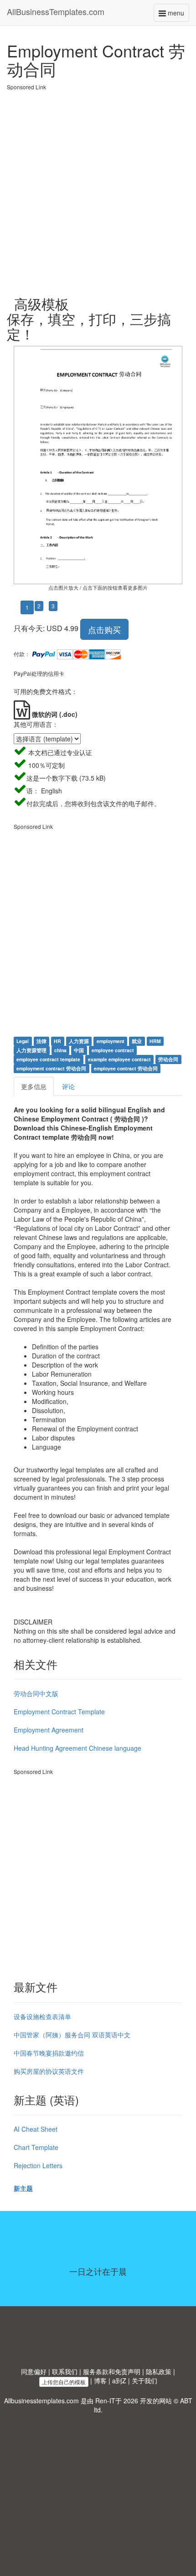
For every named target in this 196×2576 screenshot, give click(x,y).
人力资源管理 (31, 1050)
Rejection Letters (38, 2165)
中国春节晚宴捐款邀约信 (49, 2053)
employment (111, 1041)
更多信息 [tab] (34, 1086)
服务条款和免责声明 (112, 2371)
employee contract (113, 1050)
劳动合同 (168, 1059)
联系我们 (65, 2371)
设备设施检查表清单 (42, 2016)
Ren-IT (105, 2401)
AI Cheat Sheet (36, 2129)
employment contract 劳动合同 (51, 1068)
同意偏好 (34, 2371)
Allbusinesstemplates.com (41, 2401)
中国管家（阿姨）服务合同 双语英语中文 (72, 2035)
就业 (137, 1041)
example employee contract (119, 1059)
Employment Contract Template (59, 1712)
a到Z (119, 2381)
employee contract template (48, 1059)
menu (178, 15)
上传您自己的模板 (64, 2382)
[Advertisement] (98, 189)
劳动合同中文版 (36, 1693)
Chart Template (36, 2147)
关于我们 (144, 2381)
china (60, 1050)
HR (57, 1041)
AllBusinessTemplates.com (56, 11)
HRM (155, 1041)
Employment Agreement (49, 1730)
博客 (100, 2381)
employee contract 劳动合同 (126, 1068)
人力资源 (79, 1041)
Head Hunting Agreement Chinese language (77, 1748)
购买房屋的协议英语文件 (49, 2071)
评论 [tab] (68, 1086)
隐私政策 (159, 2371)
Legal (23, 1041)
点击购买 (104, 629)
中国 (79, 1050)
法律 (41, 1041)
